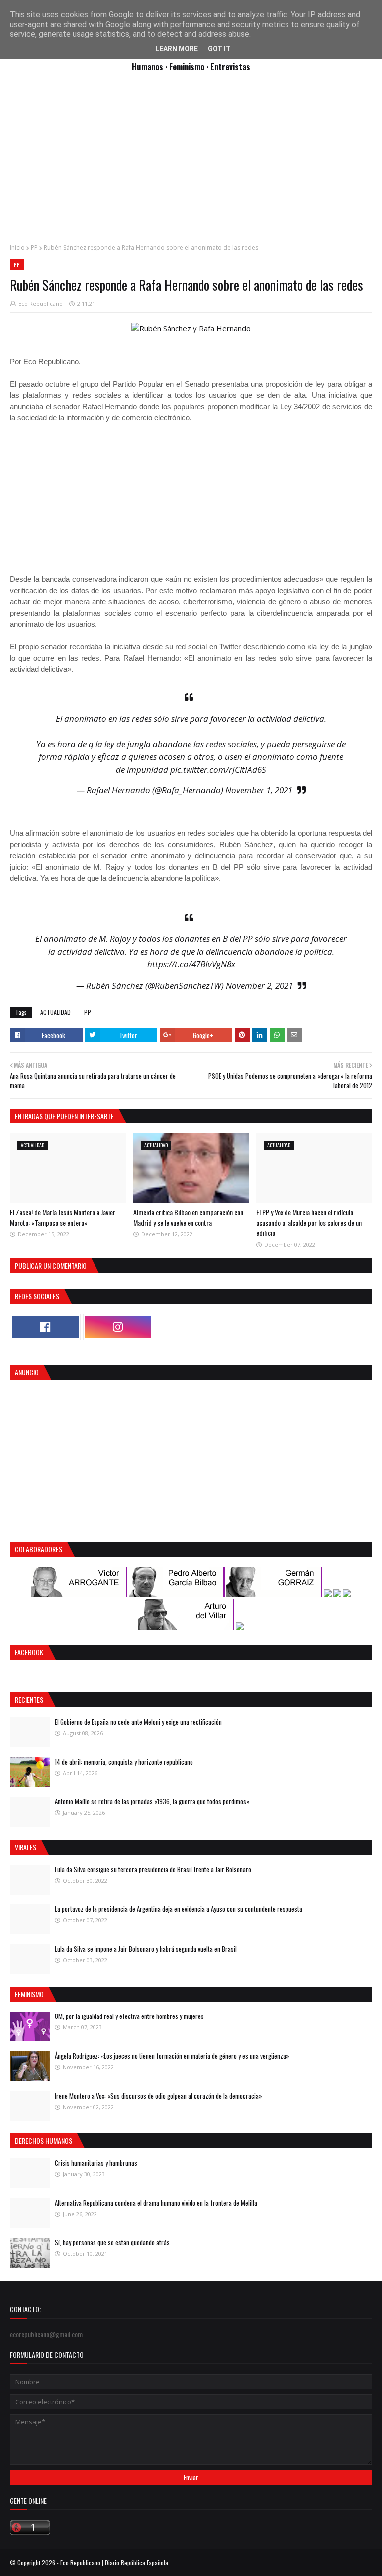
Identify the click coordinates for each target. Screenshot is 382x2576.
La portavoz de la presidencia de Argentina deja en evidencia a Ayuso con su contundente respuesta (179, 1909)
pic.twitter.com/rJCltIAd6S (218, 769)
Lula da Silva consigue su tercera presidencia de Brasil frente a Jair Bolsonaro (153, 1869)
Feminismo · (190, 66)
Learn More (177, 49)
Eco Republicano (41, 303)
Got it (219, 49)
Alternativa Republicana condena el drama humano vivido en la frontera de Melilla (156, 2203)
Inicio (17, 248)
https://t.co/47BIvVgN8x (191, 964)
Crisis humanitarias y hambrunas (96, 2163)
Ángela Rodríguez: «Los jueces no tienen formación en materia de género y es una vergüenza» (172, 2056)
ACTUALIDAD (55, 1012)
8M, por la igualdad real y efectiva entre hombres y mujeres (129, 2016)
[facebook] (45, 1327)
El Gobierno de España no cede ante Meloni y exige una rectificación (138, 1722)
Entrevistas (230, 66)
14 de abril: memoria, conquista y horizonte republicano (124, 1762)
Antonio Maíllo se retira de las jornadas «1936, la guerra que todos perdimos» (152, 1801)
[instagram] (118, 1327)
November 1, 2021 (259, 790)
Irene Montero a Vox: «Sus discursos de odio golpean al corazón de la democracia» (158, 2096)
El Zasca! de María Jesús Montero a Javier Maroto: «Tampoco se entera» (63, 1217)
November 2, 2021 (259, 985)
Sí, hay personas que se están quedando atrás (112, 2242)
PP (34, 248)
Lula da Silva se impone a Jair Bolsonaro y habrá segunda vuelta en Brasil (146, 1949)
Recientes (29, 1700)
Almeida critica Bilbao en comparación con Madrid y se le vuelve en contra (188, 1217)
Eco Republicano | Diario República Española (114, 2562)
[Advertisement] (191, 163)
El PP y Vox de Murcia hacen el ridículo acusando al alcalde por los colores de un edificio (309, 1222)
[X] (191, 1327)
